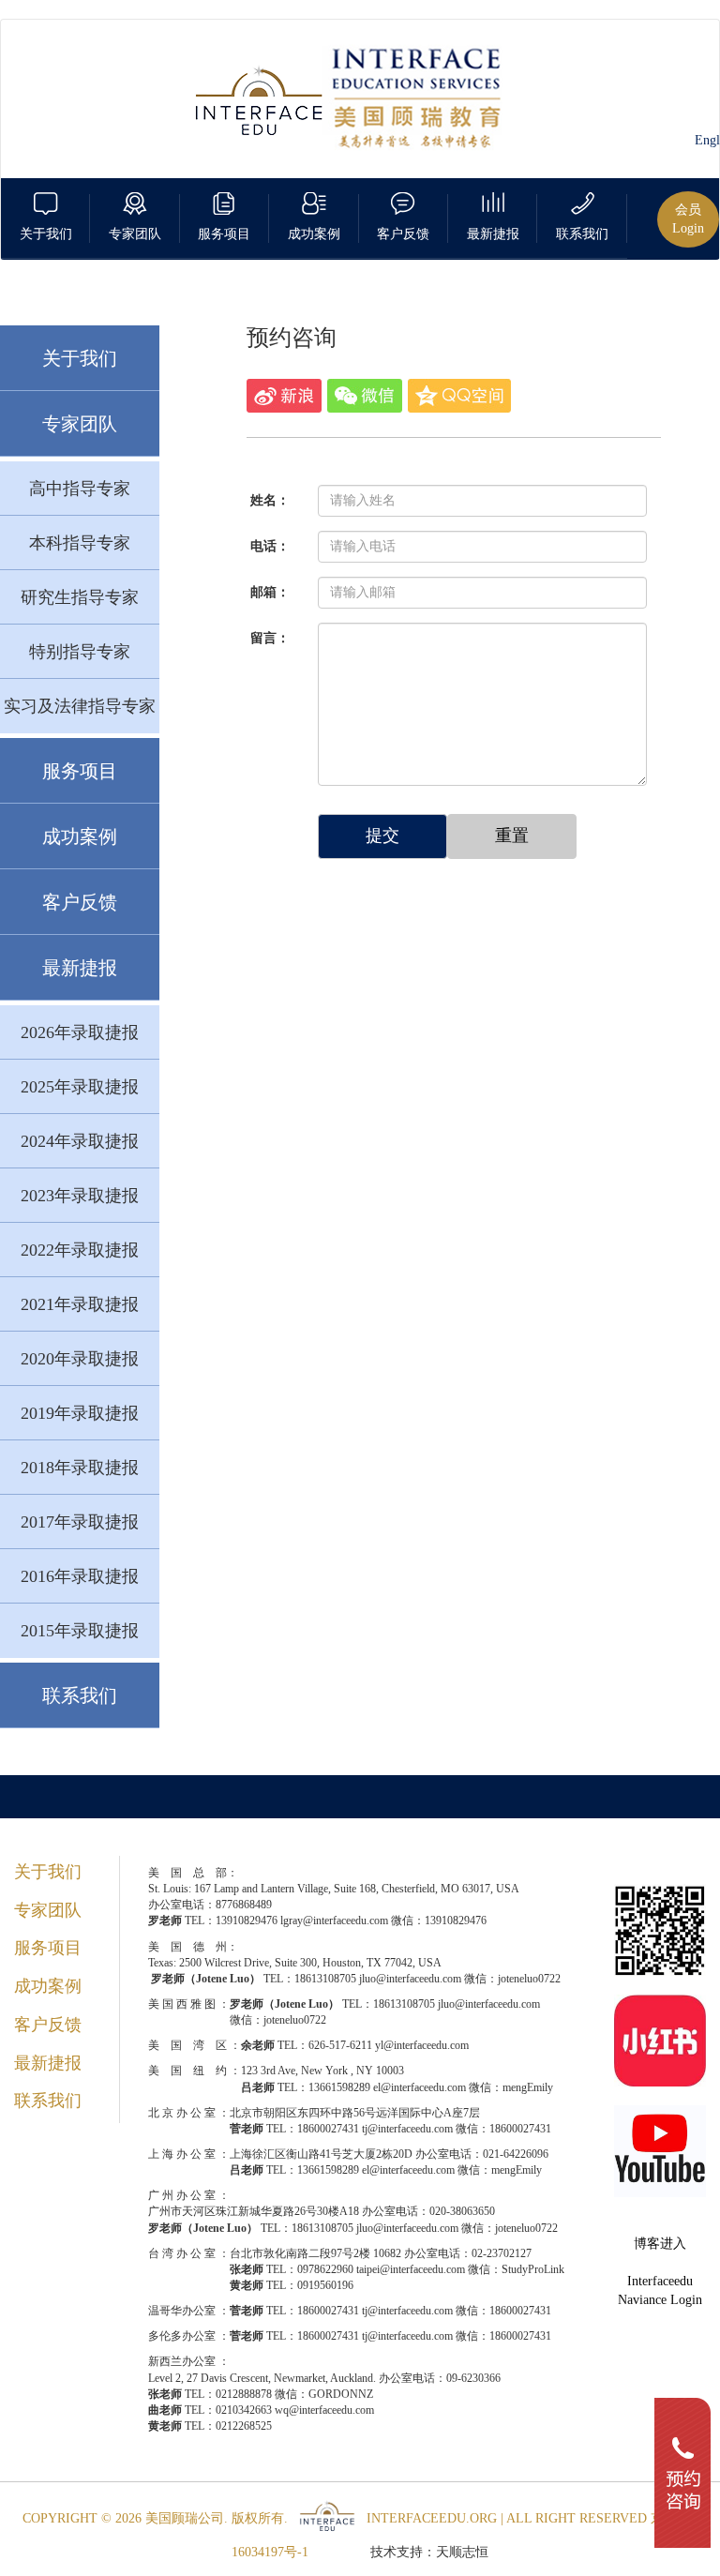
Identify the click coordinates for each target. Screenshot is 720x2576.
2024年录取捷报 (80, 1141)
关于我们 (80, 358)
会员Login (688, 219)
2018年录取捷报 (80, 1468)
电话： (270, 546)
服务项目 (80, 771)
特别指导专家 (80, 652)
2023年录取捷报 (80, 1196)
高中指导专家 (80, 489)
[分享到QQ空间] (459, 396)
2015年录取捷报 (80, 1631)
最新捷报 (80, 968)
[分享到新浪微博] (284, 396)
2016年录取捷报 (80, 1576)
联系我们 (80, 1695)
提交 (382, 836)
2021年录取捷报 (80, 1304)
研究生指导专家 (80, 597)
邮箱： (270, 592)
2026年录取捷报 (80, 1032)
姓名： (270, 500)
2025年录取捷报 (80, 1087)
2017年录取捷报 (80, 1522)
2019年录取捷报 (80, 1413)
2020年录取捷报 (80, 1359)
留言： (270, 638)
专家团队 (80, 424)
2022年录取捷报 (80, 1250)
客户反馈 (80, 902)
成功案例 (80, 836)
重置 (512, 836)
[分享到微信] (365, 396)
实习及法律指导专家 (80, 706)
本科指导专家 (80, 543)
